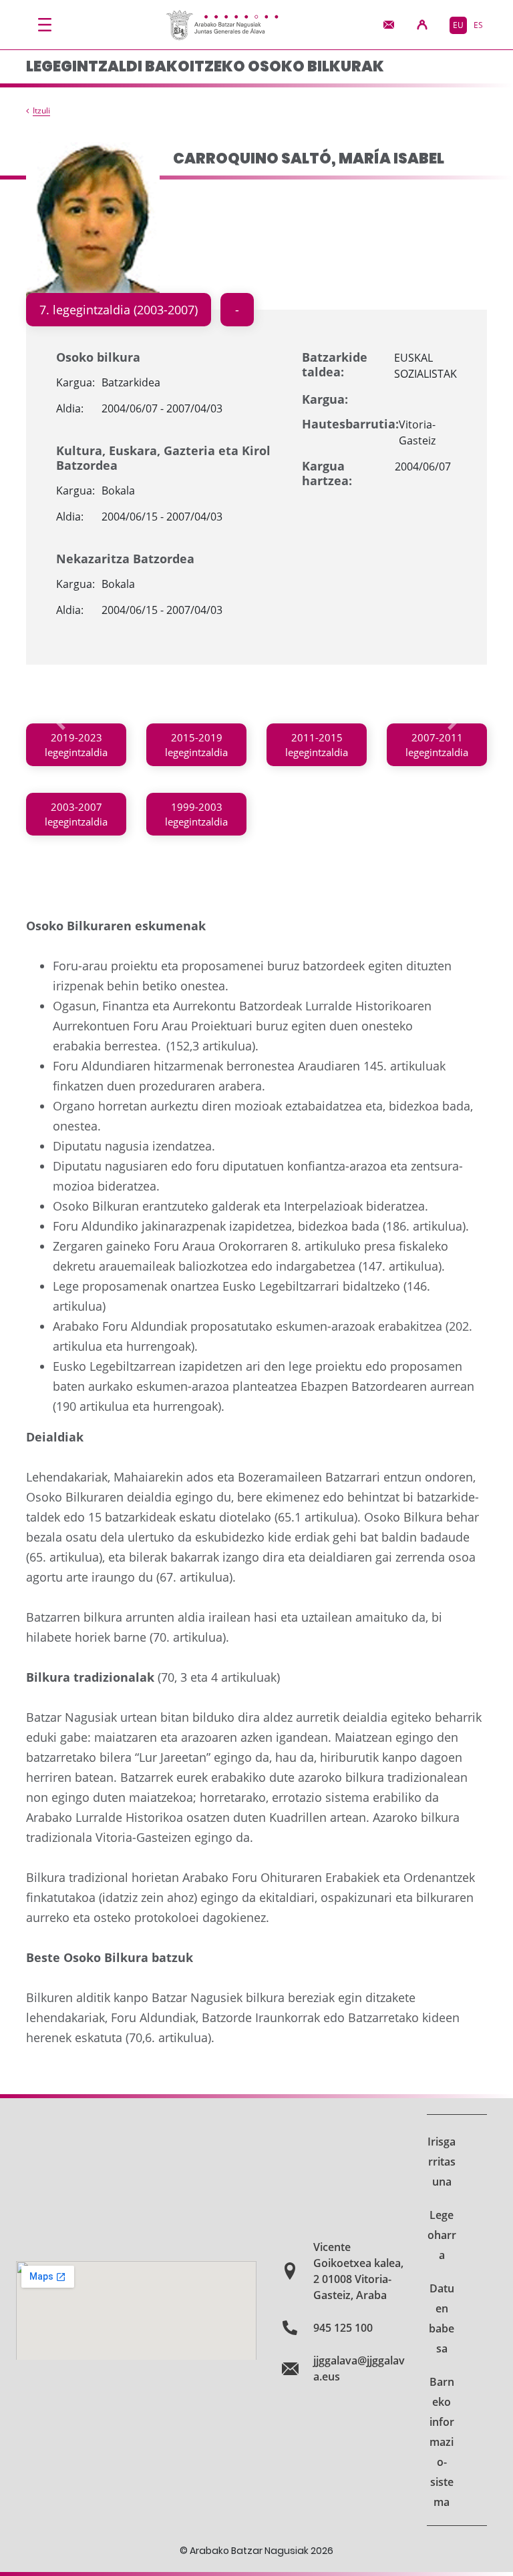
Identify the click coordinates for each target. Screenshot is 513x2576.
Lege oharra (442, 2235)
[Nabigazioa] (45, 25)
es (478, 25)
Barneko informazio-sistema (442, 2442)
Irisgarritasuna (442, 2162)
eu (458, 25)
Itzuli (41, 111)
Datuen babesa (442, 2318)
